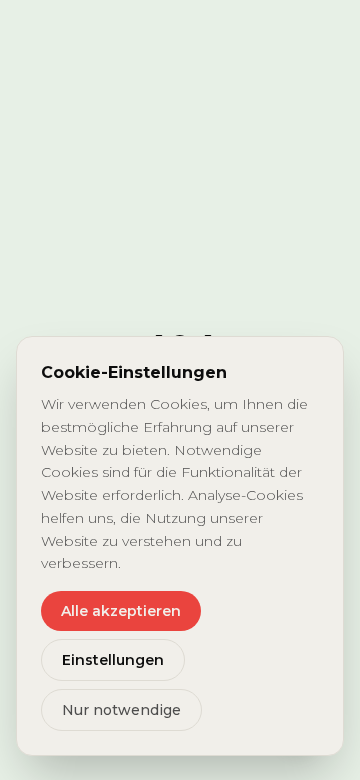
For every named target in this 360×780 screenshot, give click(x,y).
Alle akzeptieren (121, 611)
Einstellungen (113, 660)
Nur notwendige (121, 710)
